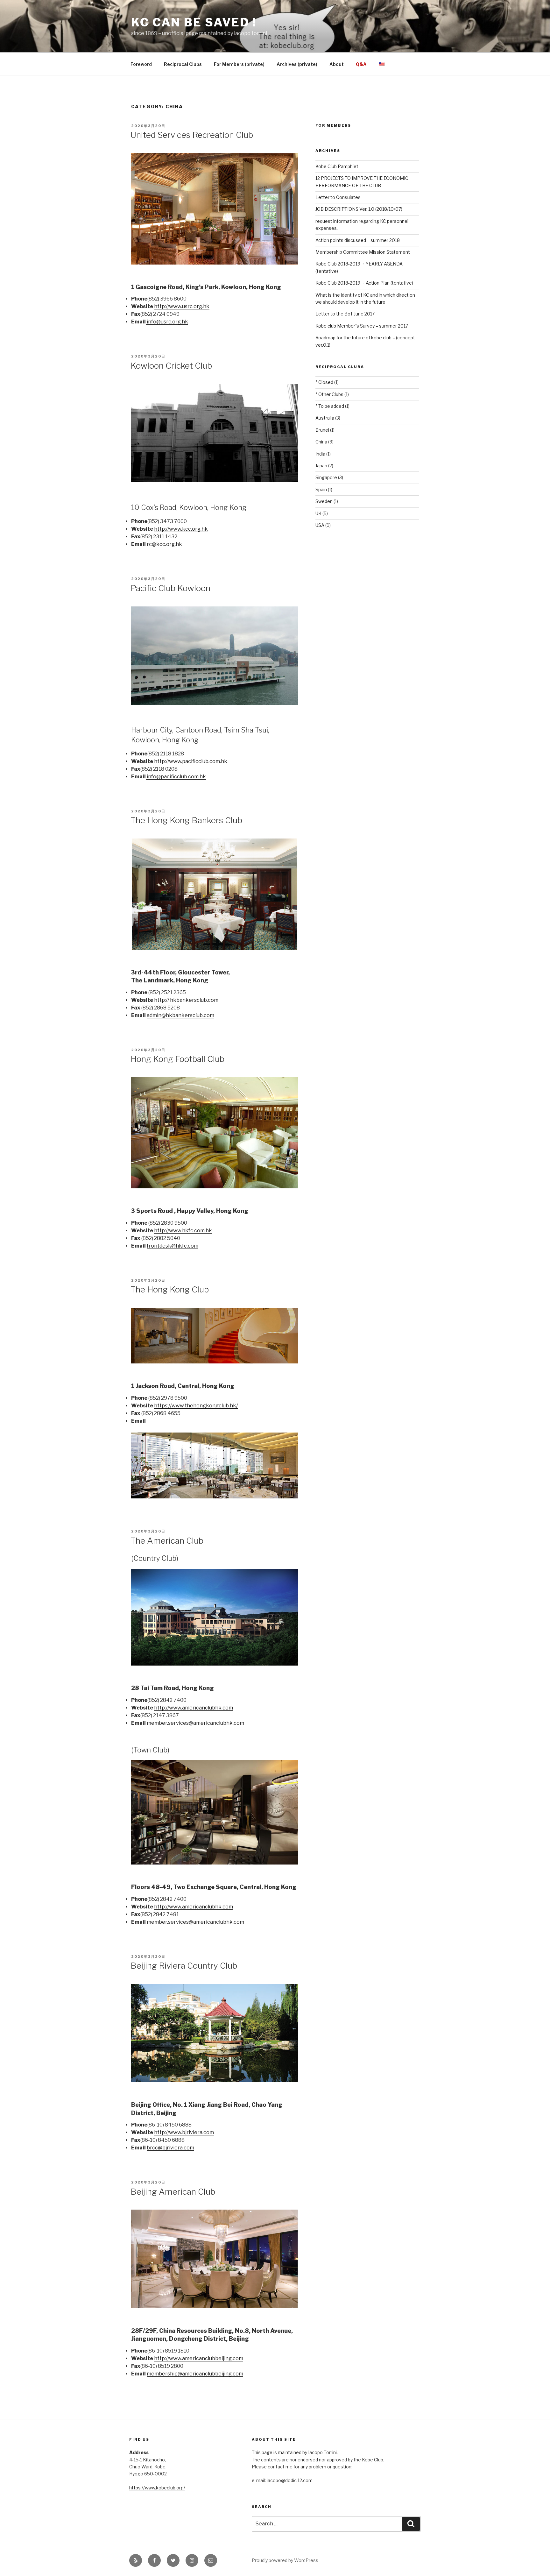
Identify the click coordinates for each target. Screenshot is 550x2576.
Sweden (324, 501)
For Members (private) (239, 64)
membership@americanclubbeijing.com (195, 2374)
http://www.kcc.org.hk (181, 529)
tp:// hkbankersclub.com (189, 1000)
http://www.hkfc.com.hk (183, 1231)
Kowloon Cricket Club (171, 366)
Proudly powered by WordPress (285, 2560)
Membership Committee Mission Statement (363, 252)
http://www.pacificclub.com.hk (191, 761)
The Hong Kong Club (170, 1289)
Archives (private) (297, 64)
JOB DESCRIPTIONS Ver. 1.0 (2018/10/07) (359, 209)
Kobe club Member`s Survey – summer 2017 (362, 326)
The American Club (167, 1541)
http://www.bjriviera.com (184, 2132)
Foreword (141, 64)
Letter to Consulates (338, 197)
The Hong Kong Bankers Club (186, 820)
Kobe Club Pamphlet (337, 166)
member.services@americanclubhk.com (195, 1723)
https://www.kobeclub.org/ (157, 2488)
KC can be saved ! (194, 22)
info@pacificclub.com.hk (176, 777)
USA (320, 525)
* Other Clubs (329, 394)
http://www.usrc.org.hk (182, 306)
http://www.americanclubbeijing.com (199, 2358)
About (337, 64)
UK (318, 513)
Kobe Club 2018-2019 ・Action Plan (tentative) (364, 283)
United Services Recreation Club (192, 135)
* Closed (324, 382)
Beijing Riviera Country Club (184, 1966)
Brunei (322, 430)
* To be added (330, 406)
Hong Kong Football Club (177, 1059)
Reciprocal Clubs (183, 64)
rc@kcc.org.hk (164, 544)
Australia (325, 418)
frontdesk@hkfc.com (173, 1246)
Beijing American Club (173, 2192)
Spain (321, 489)
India (320, 454)
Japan (321, 466)
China (321, 442)
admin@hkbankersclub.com (180, 1015)
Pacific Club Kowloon (170, 588)
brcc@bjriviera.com (170, 2148)
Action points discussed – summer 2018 (358, 240)
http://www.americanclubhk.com (194, 1708)
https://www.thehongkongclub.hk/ (196, 1406)
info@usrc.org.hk (167, 322)
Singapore (326, 477)
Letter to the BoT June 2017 (345, 314)
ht (157, 1000)
